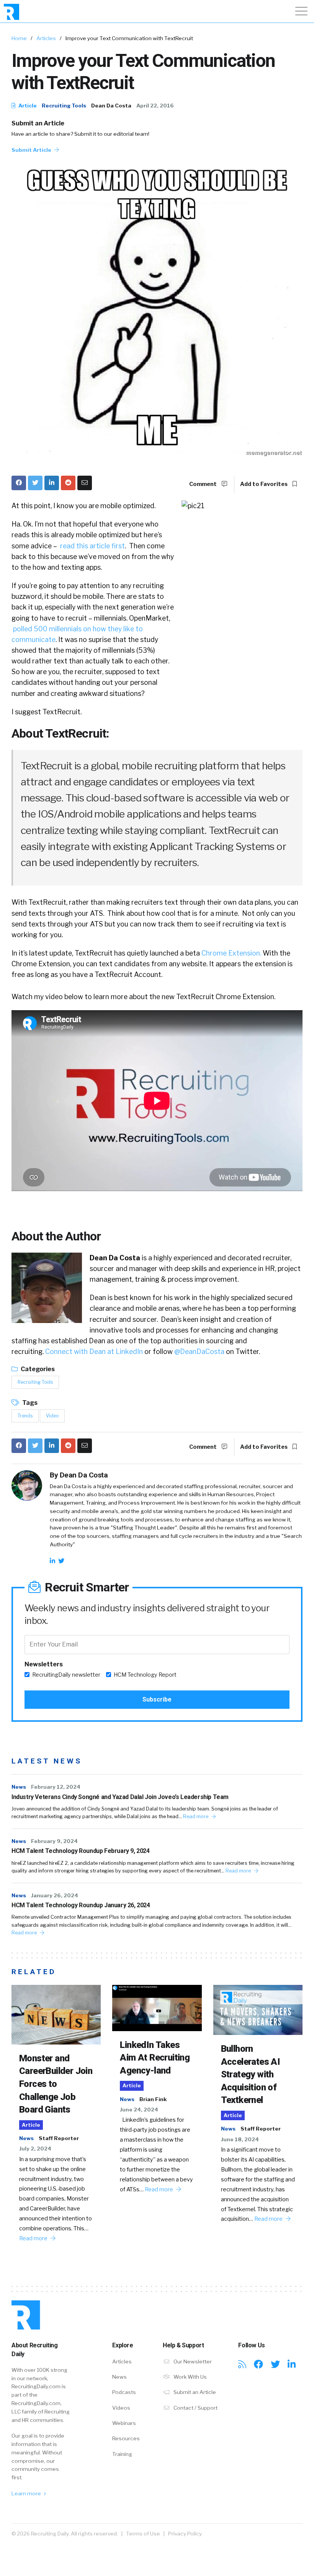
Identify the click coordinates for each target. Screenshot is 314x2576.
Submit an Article (38, 123)
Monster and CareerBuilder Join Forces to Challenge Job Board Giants (56, 2084)
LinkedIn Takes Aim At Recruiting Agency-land (155, 2058)
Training (122, 2454)
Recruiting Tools (64, 106)
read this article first (92, 546)
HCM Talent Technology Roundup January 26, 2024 (81, 1905)
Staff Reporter (59, 2138)
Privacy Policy (185, 2534)
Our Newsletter (192, 2361)
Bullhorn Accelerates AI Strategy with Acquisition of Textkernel (251, 2074)
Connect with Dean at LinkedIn (94, 1351)
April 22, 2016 (155, 106)
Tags (29, 1403)
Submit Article (32, 150)
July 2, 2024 (35, 2149)
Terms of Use (143, 2534)
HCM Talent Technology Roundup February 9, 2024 (81, 1851)
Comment (204, 484)
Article (27, 106)
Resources (126, 2438)
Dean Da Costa (111, 106)
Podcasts (124, 2392)
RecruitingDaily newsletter (66, 1675)
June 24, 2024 (139, 2110)
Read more (196, 1816)
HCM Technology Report (145, 1675)
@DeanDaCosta (199, 1351)
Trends (25, 1416)
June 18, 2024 (240, 2139)
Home (19, 38)
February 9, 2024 (54, 1841)
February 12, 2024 (56, 1787)
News (19, 1787)
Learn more (27, 2493)
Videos (121, 2408)
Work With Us (190, 2377)
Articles (46, 38)
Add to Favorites (264, 484)
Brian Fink (153, 2099)
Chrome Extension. (231, 953)
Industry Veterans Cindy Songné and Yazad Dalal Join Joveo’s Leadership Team (120, 1797)
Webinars (124, 2423)
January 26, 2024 (55, 1895)
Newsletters (44, 1664)
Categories (37, 1369)
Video (52, 1416)
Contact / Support (195, 2408)
